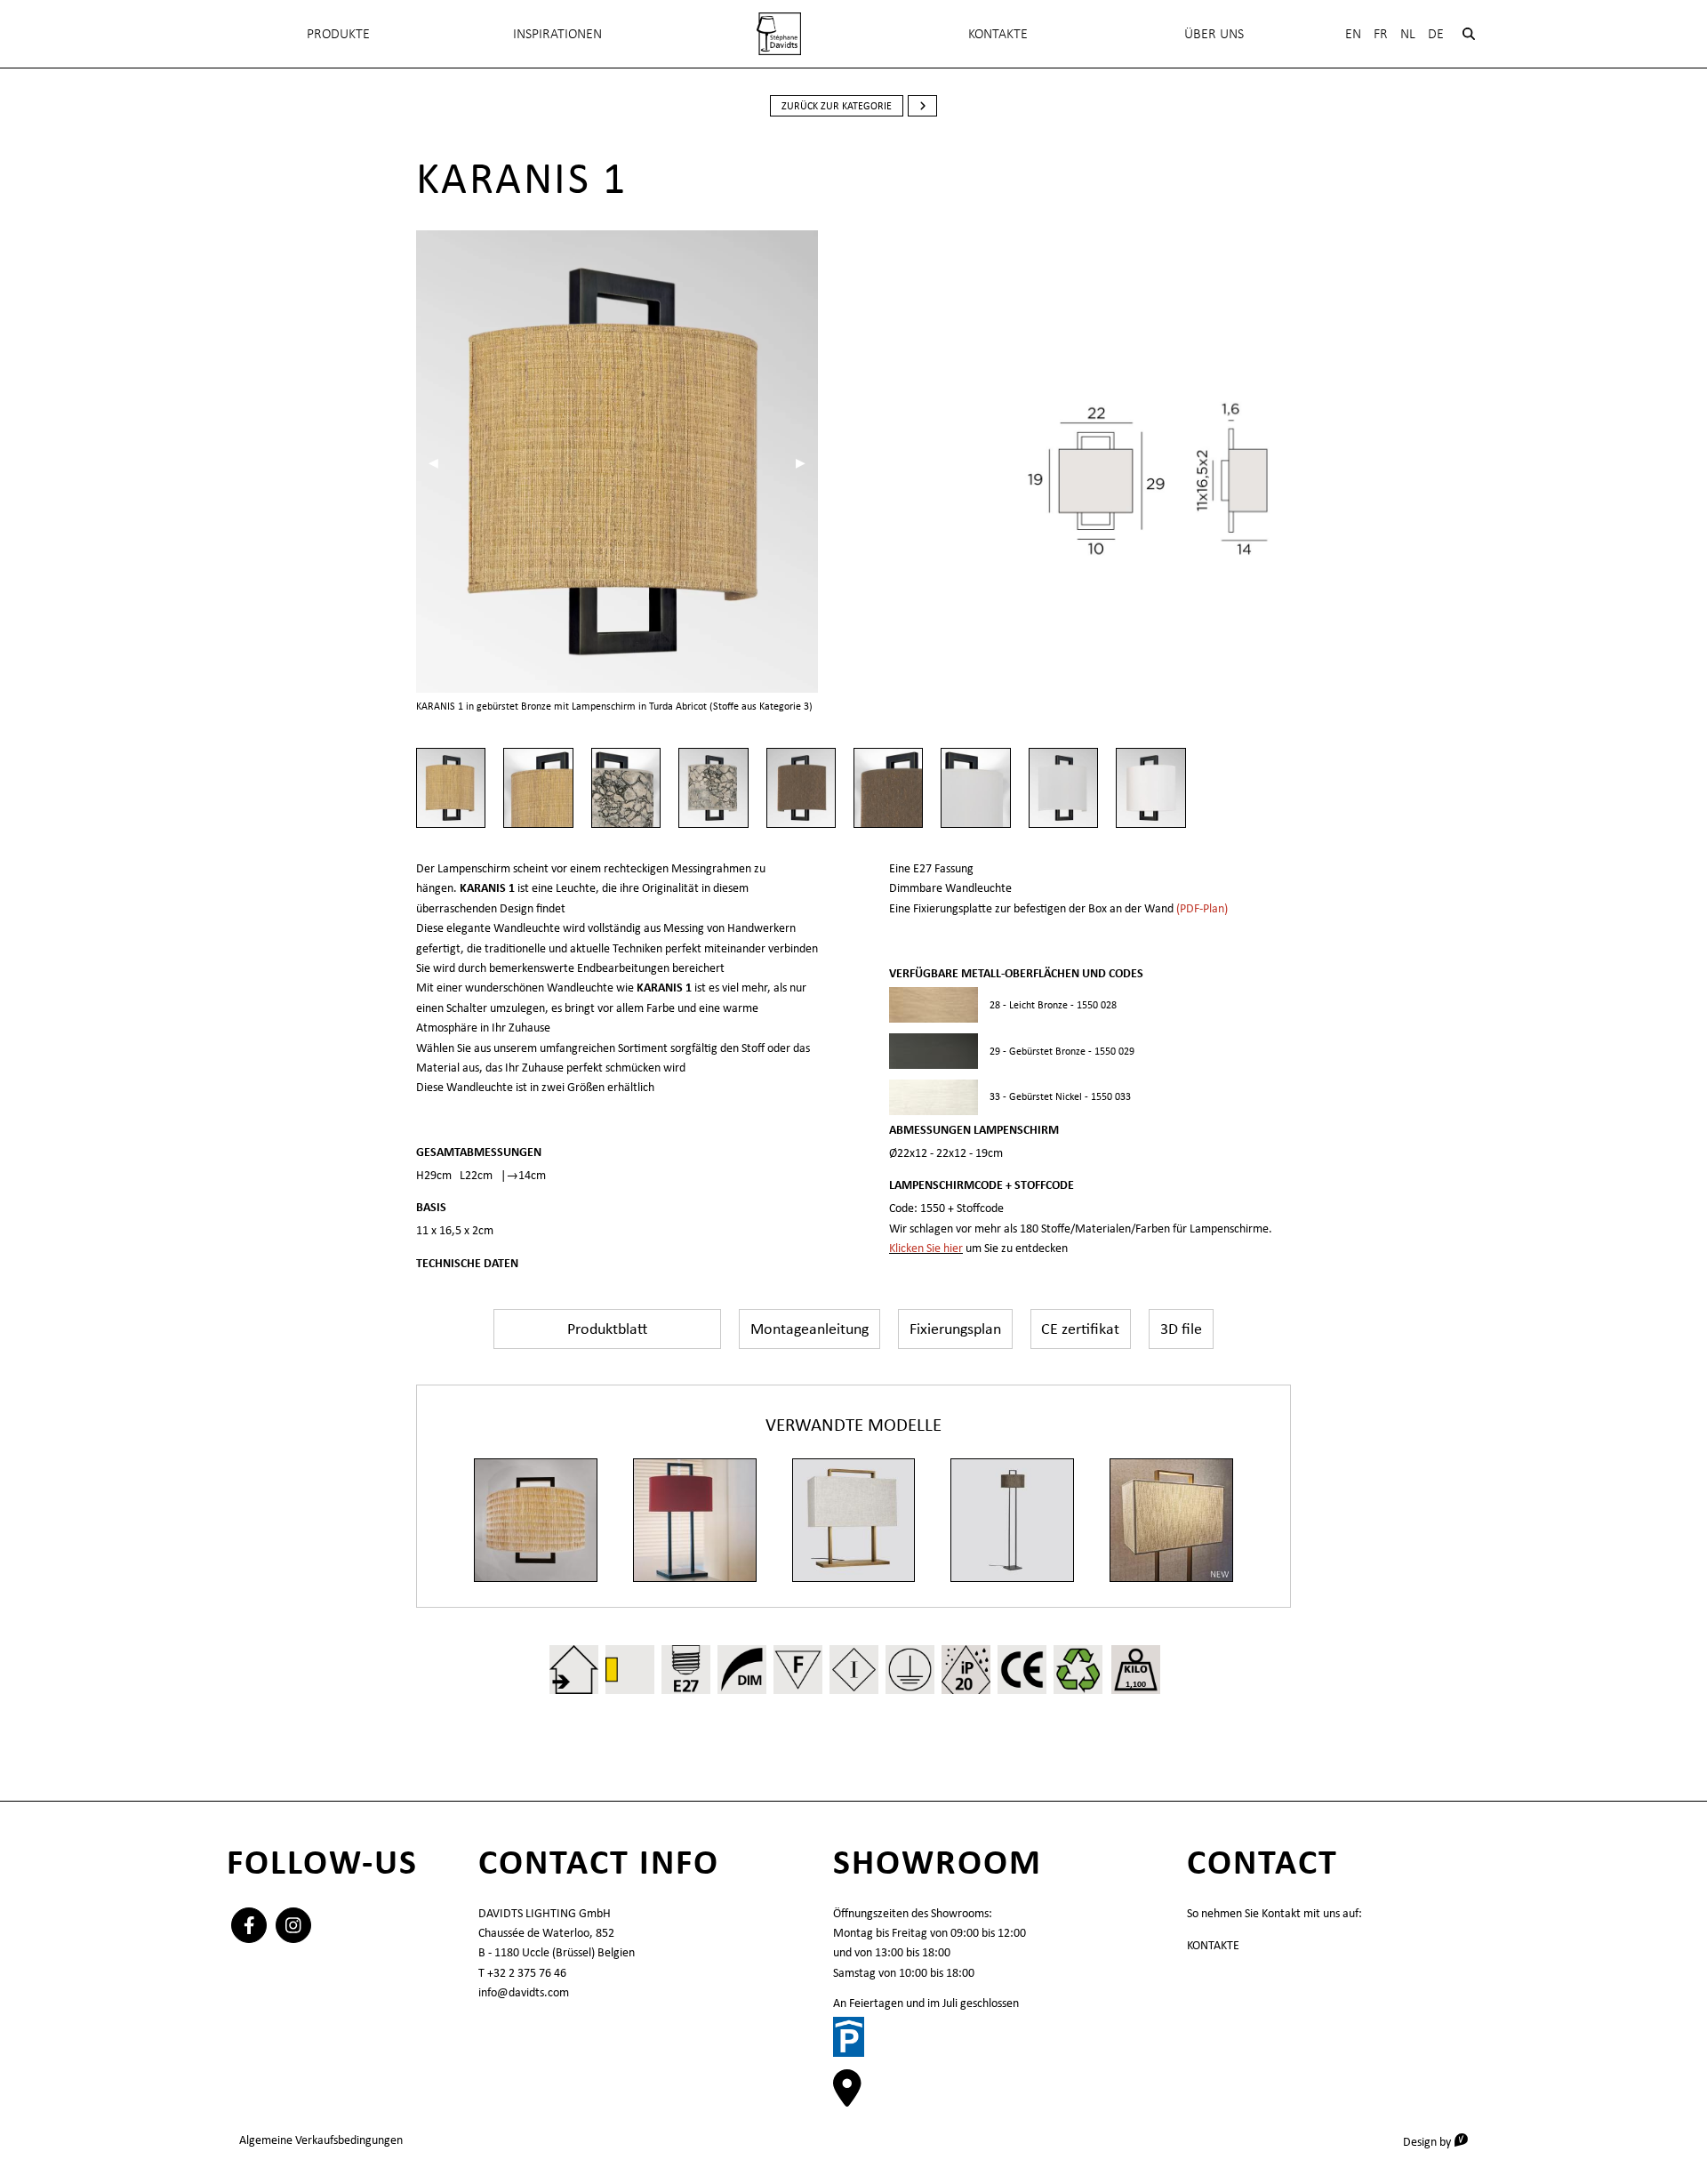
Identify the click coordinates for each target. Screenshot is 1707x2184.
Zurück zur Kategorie (837, 106)
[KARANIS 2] (536, 1520)
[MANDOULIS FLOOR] (1171, 1520)
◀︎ (440, 462)
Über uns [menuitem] (1214, 33)
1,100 (1136, 1684)
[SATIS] (695, 1520)
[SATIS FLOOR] (1012, 1520)
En (1353, 33)
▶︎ (807, 462)
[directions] (847, 2098)
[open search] (1469, 34)
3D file (1181, 1329)
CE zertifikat (1080, 1329)
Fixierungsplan (955, 1329)
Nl (1408, 33)
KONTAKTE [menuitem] (998, 33)
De (1436, 33)
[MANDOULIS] (854, 1520)
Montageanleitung (809, 1329)
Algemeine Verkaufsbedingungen (321, 2140)
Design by (1442, 2141)
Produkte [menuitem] (338, 33)
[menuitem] (779, 34)
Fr (1381, 33)
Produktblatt (607, 1329)
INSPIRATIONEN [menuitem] (557, 33)
